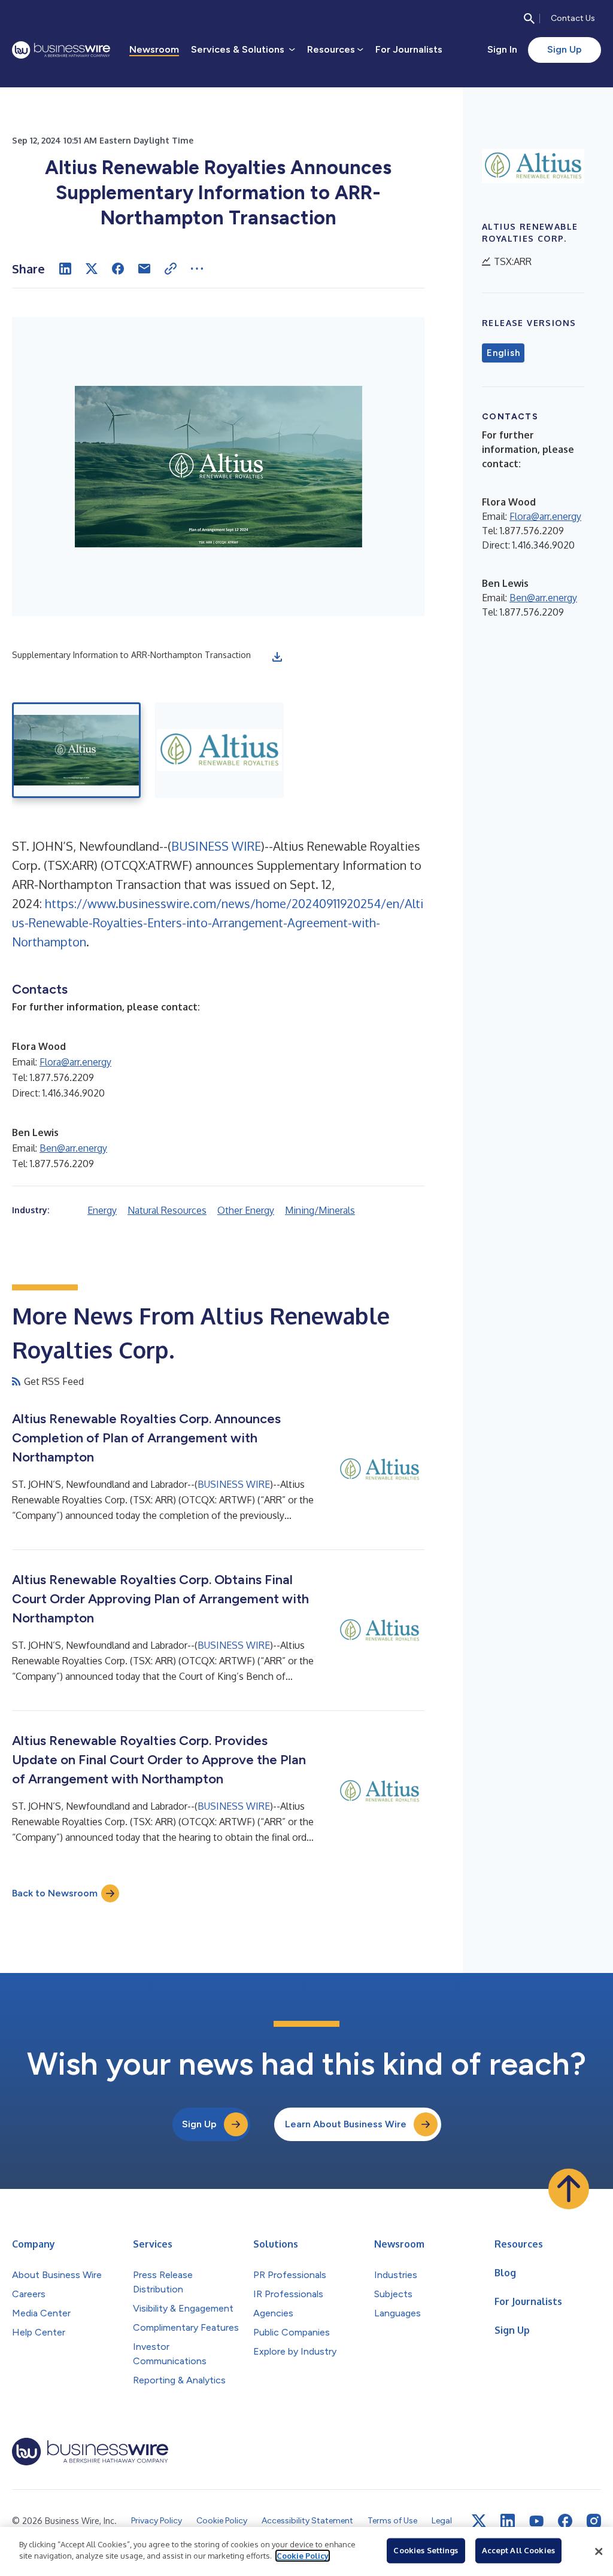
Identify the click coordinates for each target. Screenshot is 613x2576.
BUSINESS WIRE (216, 846)
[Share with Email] (144, 269)
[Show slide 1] (76, 750)
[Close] (599, 2551)
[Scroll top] (569, 2189)
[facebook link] (565, 2521)
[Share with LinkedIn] (65, 269)
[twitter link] (479, 2521)
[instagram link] (594, 2521)
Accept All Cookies (518, 2550)
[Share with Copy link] (171, 269)
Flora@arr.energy (75, 1062)
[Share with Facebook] (118, 269)
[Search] (529, 19)
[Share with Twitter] (92, 269)
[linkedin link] (508, 2521)
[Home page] (61, 50)
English (503, 353)
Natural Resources (167, 1210)
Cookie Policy (303, 2556)
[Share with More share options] (197, 269)
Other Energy (246, 1210)
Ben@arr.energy (73, 1148)
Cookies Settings (426, 2550)
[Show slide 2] (219, 750)
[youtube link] (536, 2521)
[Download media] (277, 657)
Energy (102, 1210)
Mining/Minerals (320, 1210)
